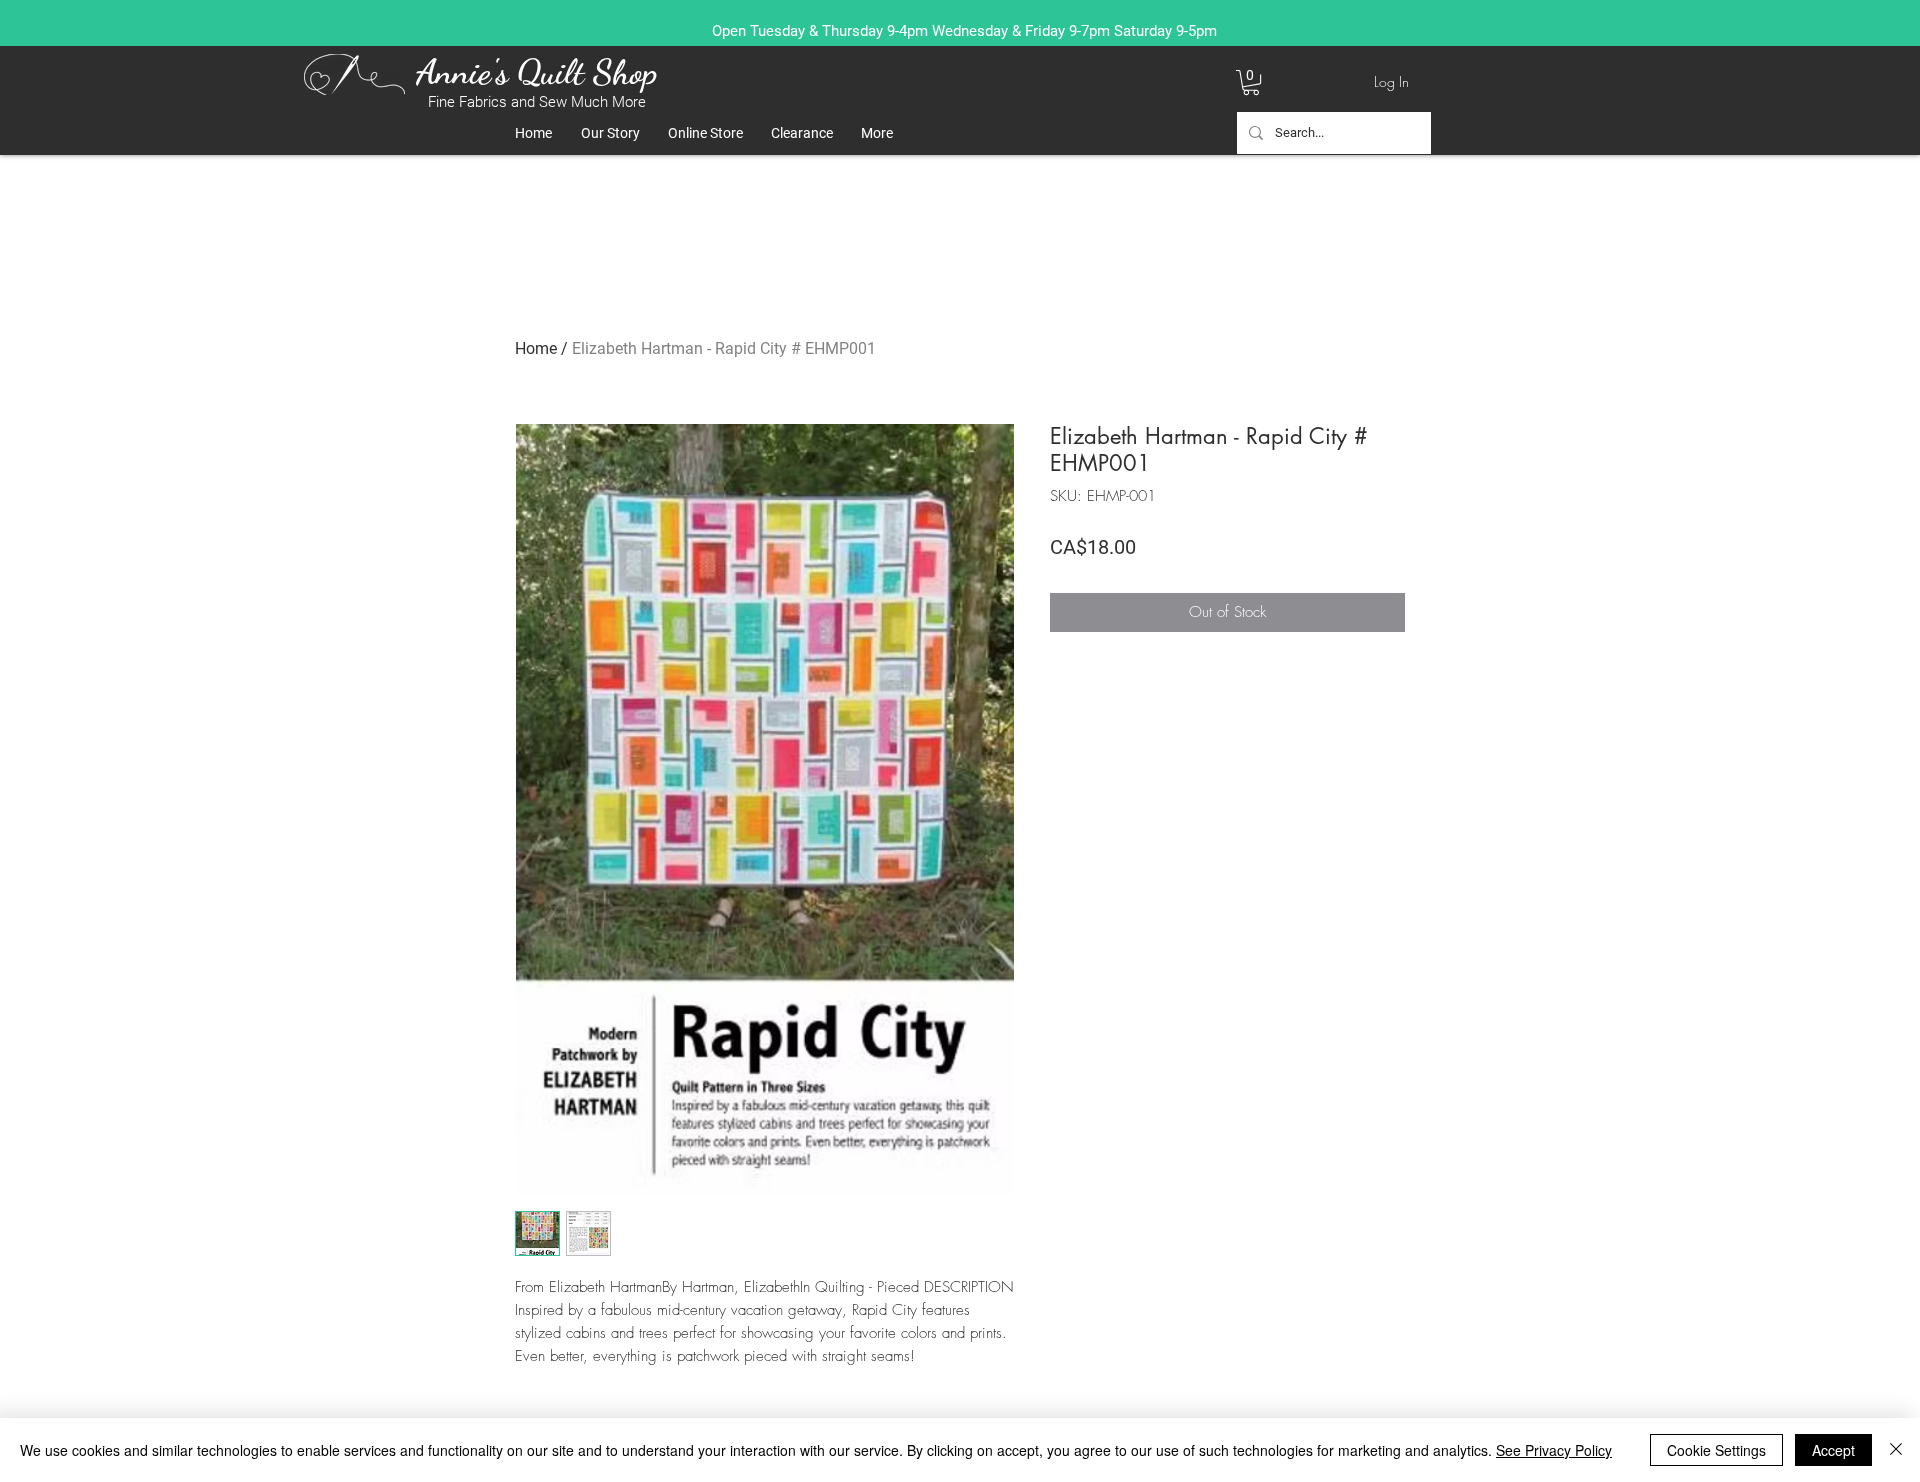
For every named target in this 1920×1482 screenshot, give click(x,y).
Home (536, 348)
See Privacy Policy (1554, 1450)
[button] (1251, 82)
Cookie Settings (1716, 1450)
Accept (1833, 1450)
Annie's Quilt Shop (536, 72)
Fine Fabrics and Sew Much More (537, 102)
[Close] (1896, 1450)
